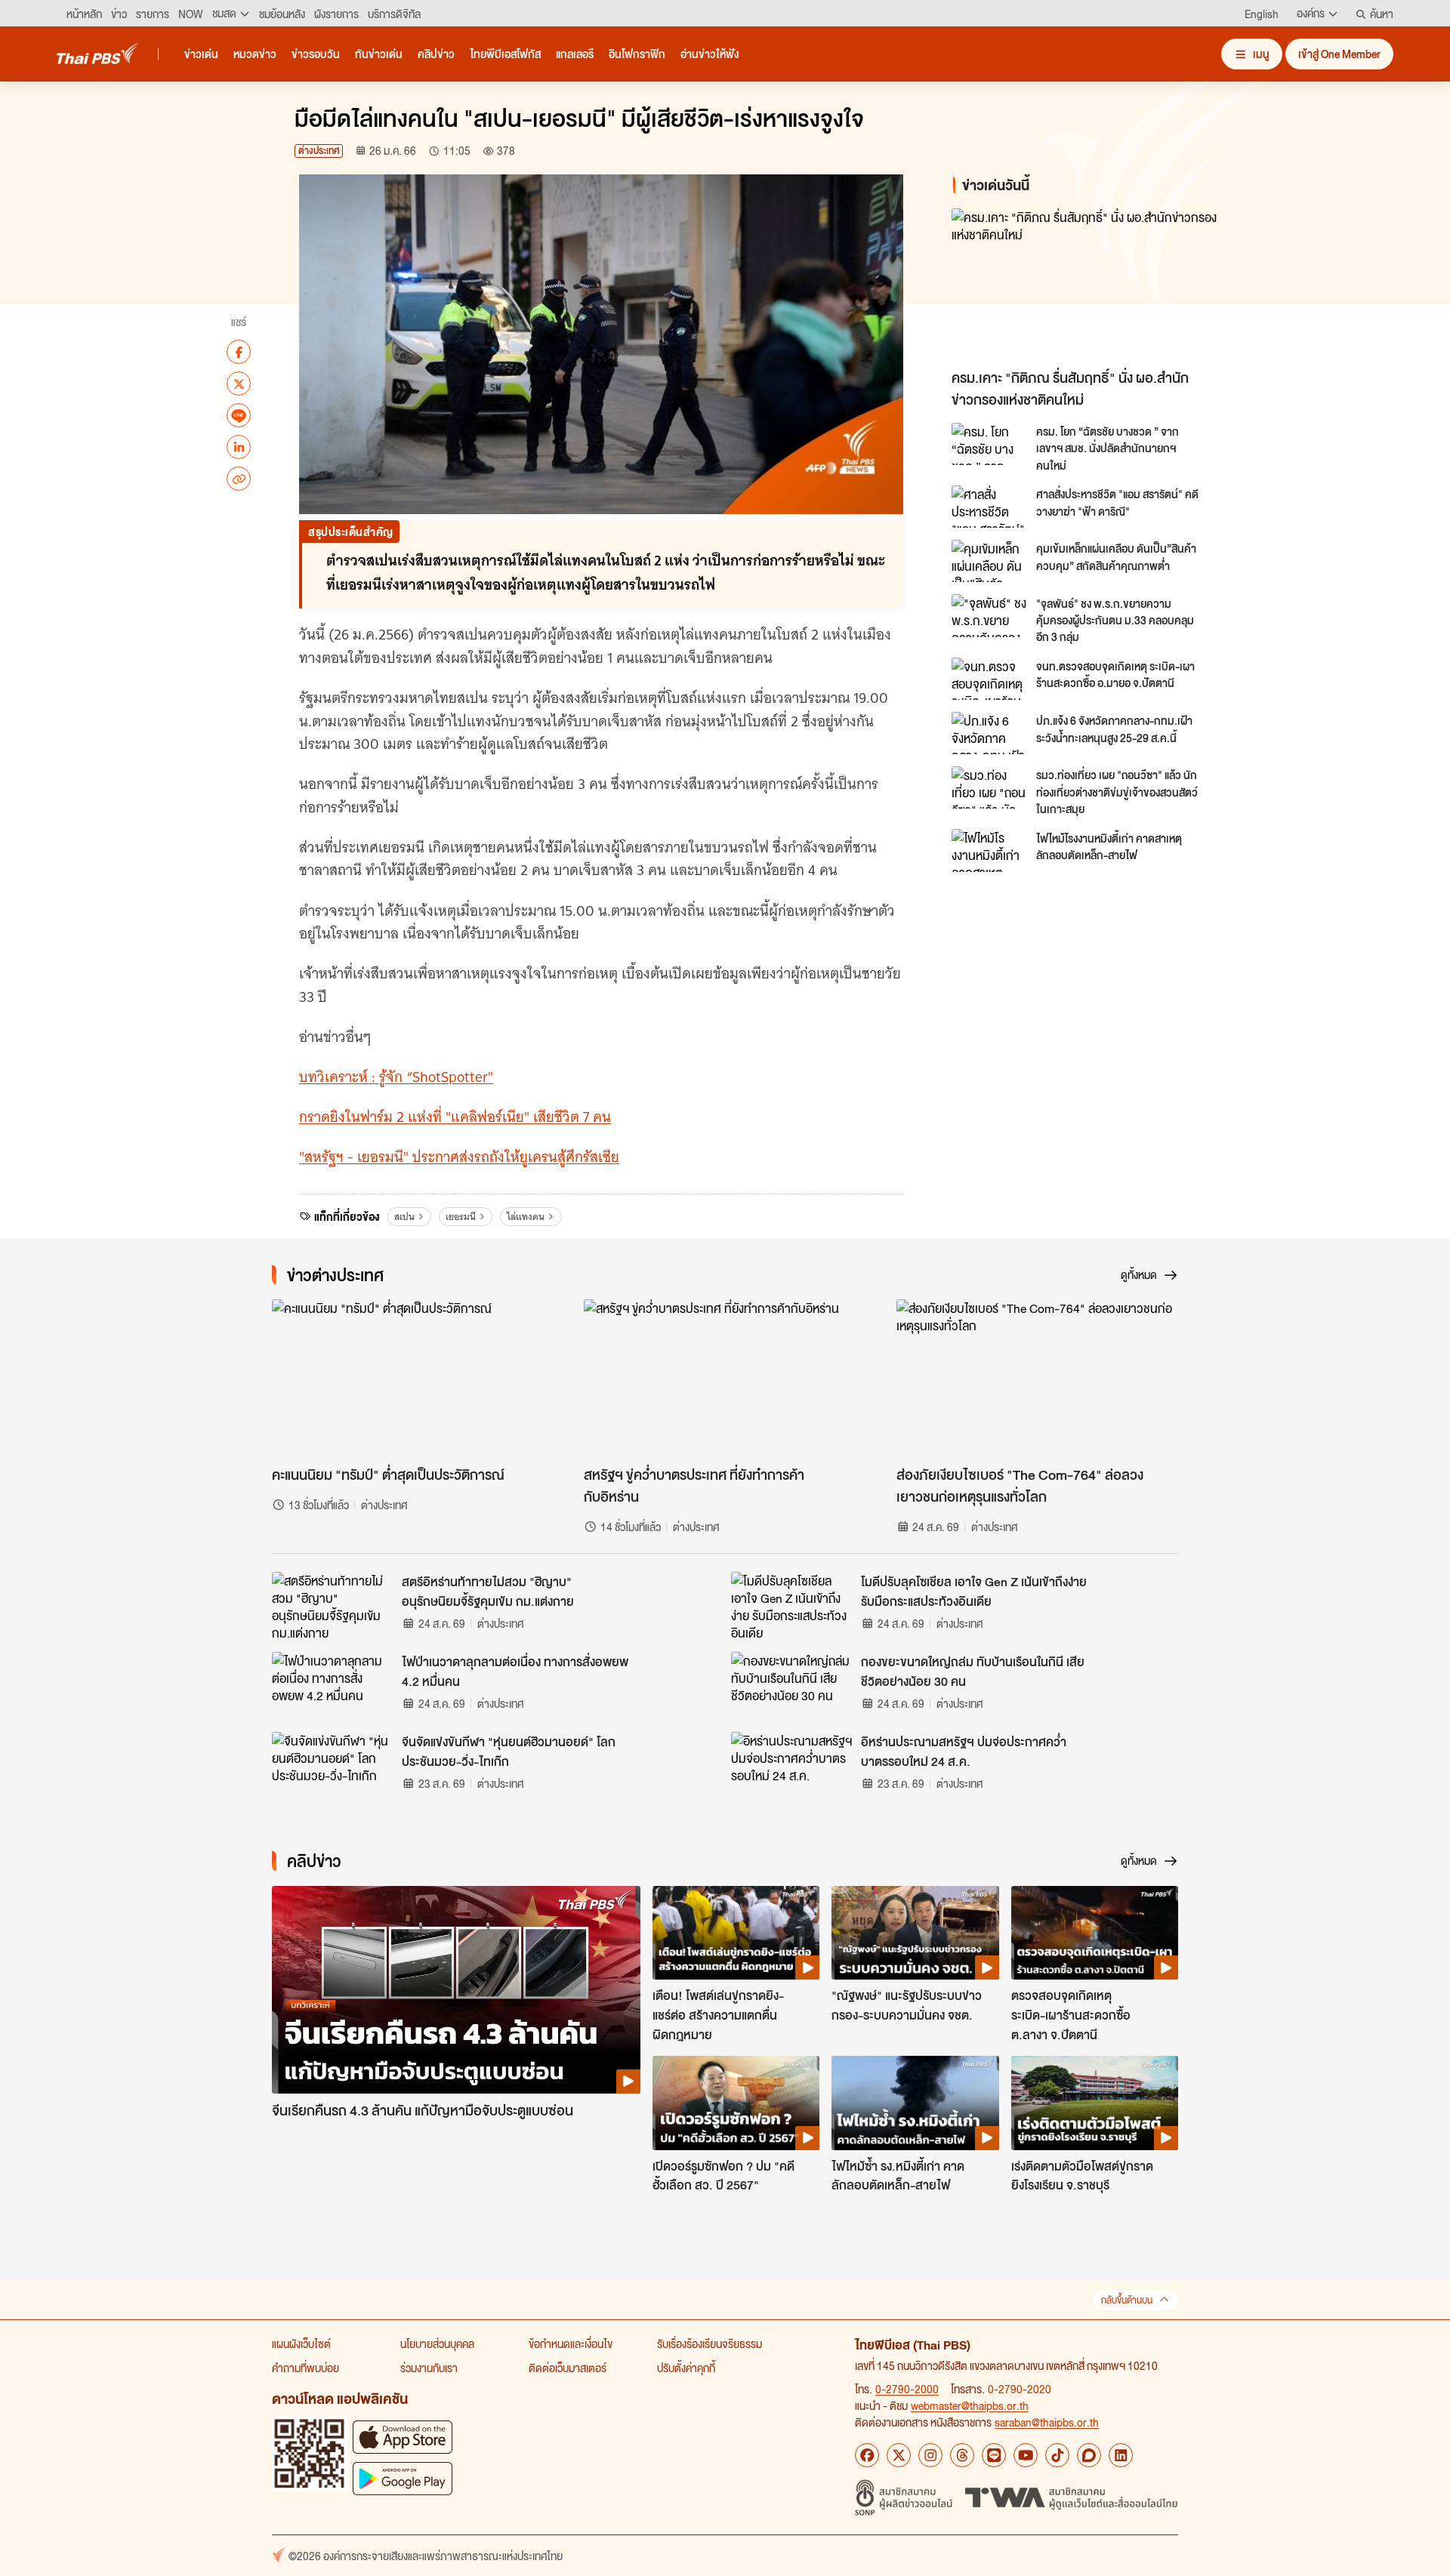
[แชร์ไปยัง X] (239, 384)
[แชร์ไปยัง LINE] (239, 415)
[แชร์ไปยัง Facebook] (239, 352)
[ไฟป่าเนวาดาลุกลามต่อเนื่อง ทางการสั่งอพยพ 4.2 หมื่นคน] (332, 1686)
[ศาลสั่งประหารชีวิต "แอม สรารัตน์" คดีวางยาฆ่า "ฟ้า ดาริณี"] (989, 507)
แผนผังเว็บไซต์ (301, 2343)
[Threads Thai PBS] (962, 2455)
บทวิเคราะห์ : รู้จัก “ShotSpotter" (396, 1077)
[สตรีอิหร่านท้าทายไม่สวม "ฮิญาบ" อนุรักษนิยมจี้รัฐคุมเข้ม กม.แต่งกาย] (332, 1606)
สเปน (404, 1217)
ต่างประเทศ (319, 151)
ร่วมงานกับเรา (429, 2368)
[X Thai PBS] (899, 2455)
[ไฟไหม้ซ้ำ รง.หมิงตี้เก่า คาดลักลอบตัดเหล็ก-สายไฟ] (915, 2103)
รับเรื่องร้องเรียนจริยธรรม (710, 2343)
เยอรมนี (461, 1217)
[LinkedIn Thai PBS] (1121, 2455)
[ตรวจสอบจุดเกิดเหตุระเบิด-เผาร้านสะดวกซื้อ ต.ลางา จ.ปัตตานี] (1095, 1933)
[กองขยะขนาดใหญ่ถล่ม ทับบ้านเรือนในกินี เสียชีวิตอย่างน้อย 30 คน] (791, 1686)
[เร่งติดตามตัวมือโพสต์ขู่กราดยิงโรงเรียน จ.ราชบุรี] (1095, 2103)
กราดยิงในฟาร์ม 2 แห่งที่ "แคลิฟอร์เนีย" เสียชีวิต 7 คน (455, 1117)
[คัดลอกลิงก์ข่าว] (239, 479)
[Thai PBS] (98, 53)
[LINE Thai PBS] (994, 2455)
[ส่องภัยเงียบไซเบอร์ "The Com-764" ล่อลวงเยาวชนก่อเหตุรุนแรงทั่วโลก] (1037, 1379)
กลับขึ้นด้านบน (1127, 2300)
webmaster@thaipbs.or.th (970, 2405)
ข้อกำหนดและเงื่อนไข (571, 2343)
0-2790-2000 (907, 2389)
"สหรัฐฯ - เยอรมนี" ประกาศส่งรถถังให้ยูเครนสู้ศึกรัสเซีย (459, 1157)
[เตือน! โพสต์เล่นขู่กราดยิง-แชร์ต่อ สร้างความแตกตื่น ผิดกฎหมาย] (736, 1933)
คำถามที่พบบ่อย (305, 2368)
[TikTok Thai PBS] (1057, 2455)
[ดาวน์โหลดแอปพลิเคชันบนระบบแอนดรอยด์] (403, 2478)
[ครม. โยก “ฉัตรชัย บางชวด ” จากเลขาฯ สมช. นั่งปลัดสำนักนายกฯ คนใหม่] (989, 444)
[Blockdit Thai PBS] (1089, 2455)
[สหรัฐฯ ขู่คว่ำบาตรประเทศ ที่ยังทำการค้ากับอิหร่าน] (725, 1379)
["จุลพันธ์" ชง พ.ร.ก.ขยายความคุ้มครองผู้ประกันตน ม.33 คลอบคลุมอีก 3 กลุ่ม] (989, 615)
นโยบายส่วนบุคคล (437, 2343)
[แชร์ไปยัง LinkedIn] (239, 447)
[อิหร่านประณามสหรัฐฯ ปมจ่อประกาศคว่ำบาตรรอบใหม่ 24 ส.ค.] (791, 1766)
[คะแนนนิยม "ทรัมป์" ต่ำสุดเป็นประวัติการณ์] (413, 1379)
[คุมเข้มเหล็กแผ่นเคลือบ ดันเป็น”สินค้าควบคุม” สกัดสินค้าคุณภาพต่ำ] (989, 561)
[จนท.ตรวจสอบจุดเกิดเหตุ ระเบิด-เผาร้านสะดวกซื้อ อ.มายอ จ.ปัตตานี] (989, 679)
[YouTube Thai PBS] (1026, 2455)
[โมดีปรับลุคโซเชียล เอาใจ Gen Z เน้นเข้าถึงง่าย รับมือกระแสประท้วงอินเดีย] (791, 1606)
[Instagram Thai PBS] (930, 2455)
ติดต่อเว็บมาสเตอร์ (568, 2368)
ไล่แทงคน (526, 1217)
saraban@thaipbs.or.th (1047, 2422)
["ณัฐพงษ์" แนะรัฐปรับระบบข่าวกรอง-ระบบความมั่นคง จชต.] (915, 1933)
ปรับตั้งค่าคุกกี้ (686, 2368)
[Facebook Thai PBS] (867, 2455)
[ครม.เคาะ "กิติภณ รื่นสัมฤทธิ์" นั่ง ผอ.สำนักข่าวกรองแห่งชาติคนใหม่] (1087, 285)
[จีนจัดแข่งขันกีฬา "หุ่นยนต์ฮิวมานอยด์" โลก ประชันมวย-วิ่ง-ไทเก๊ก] (332, 1766)
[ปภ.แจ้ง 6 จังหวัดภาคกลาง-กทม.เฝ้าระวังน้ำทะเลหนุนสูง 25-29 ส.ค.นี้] (989, 733)
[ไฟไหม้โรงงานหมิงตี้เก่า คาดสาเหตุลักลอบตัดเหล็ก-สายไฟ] (989, 850)
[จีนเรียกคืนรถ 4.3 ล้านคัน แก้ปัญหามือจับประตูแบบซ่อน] (456, 1990)
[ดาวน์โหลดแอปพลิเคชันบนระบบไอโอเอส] (403, 2437)
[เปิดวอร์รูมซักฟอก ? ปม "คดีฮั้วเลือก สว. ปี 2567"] (736, 2103)
